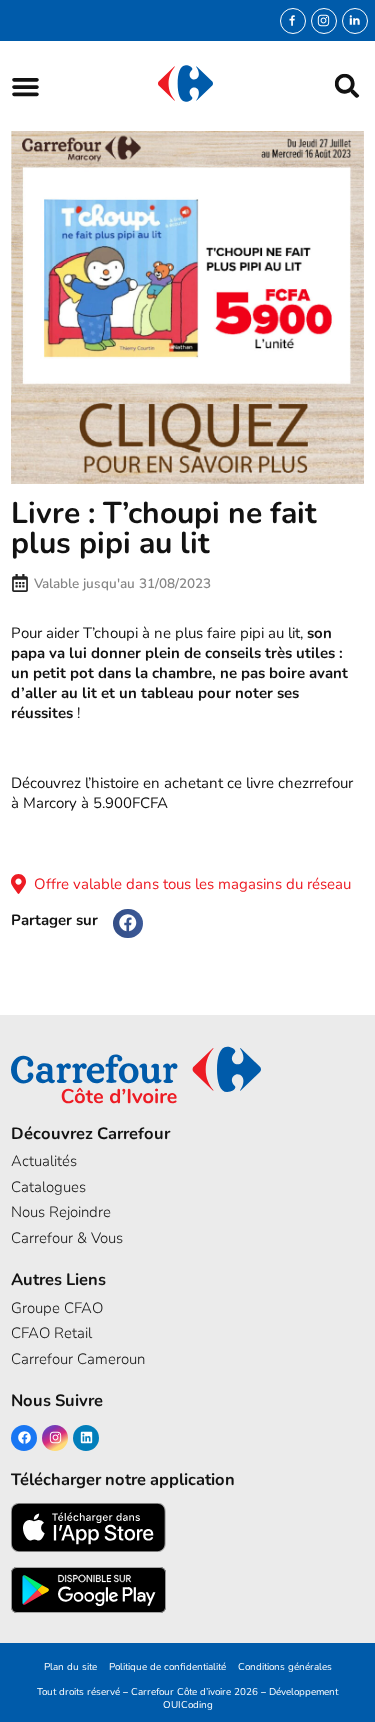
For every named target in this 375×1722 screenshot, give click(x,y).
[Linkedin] (86, 1438)
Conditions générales (285, 1666)
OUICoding (188, 1704)
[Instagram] (324, 21)
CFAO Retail (51, 1333)
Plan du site (70, 1666)
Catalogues (48, 1187)
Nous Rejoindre (61, 1212)
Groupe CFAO (57, 1308)
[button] (25, 86)
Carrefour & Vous (67, 1238)
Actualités (44, 1161)
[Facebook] (24, 1438)
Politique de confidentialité (167, 1666)
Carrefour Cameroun (78, 1359)
